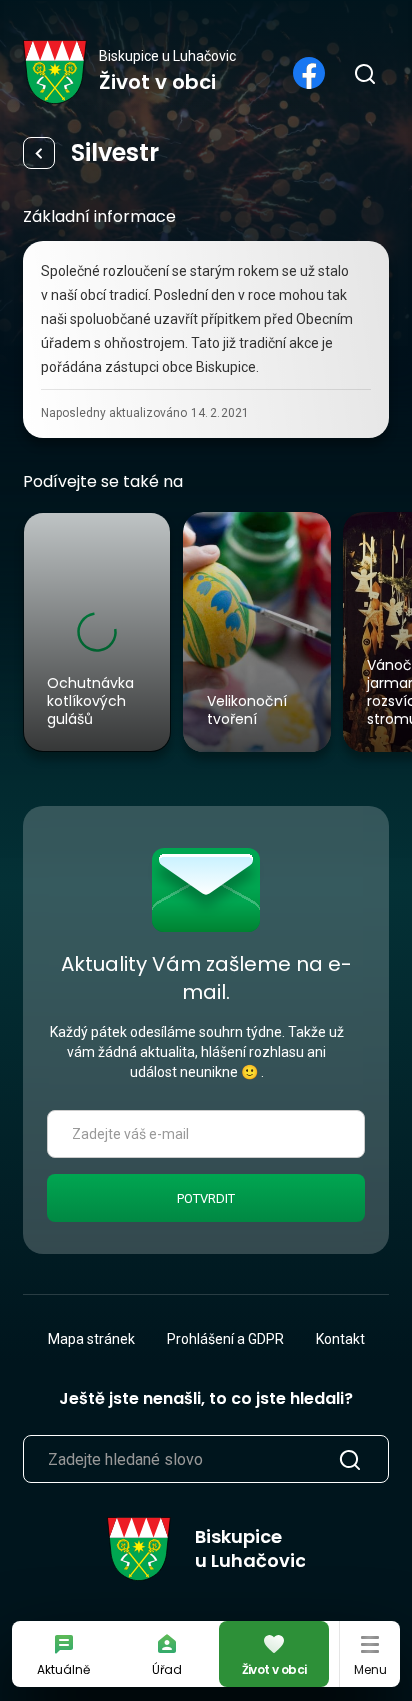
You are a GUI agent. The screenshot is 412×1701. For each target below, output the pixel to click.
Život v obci (274, 1669)
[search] (364, 73)
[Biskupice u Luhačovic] (55, 72)
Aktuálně (63, 1669)
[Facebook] (309, 73)
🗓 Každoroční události (39, 153)
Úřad (167, 1669)
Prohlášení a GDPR (225, 1339)
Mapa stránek (91, 1339)
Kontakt (340, 1339)
